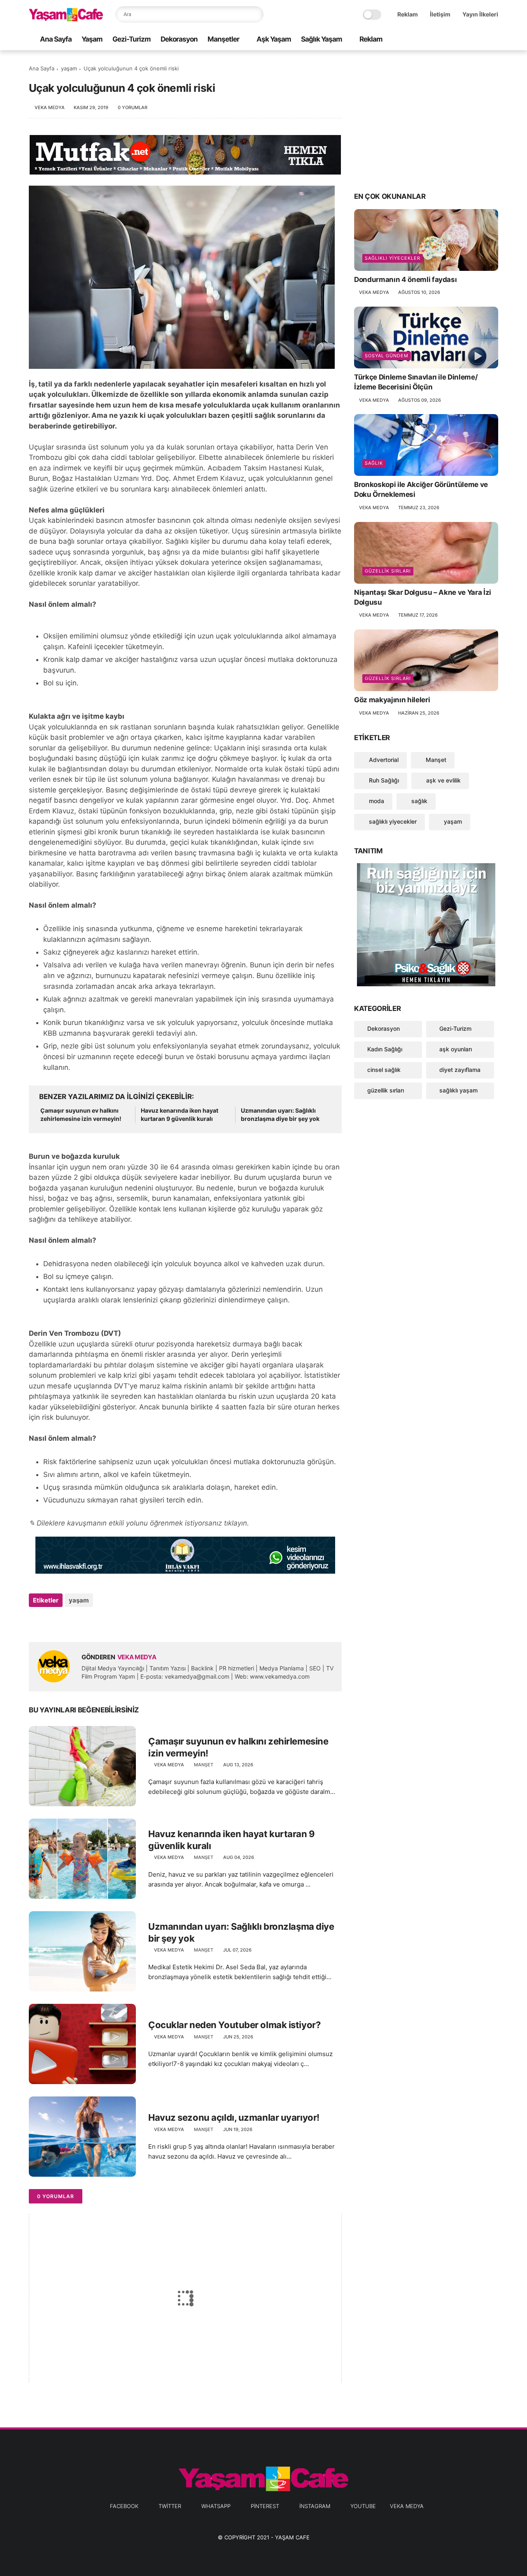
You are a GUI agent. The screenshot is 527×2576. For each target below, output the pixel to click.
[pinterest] (467, 40)
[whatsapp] (454, 40)
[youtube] (494, 40)
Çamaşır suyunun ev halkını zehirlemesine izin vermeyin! (81, 1114)
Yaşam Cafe (292, 2537)
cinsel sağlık (384, 1070)
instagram (315, 2506)
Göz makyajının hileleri (392, 700)
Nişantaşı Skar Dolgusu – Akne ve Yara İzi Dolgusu (423, 597)
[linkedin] (102, 1622)
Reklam (408, 14)
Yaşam (92, 39)
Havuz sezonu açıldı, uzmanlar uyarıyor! (234, 2117)
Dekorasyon (179, 39)
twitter (170, 2506)
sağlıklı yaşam (458, 1090)
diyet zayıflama (460, 1070)
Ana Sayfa (56, 39)
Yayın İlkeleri (480, 14)
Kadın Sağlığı (385, 1049)
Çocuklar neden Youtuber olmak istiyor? (234, 2025)
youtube (363, 2506)
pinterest (265, 2506)
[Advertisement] (426, 120)
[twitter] (441, 40)
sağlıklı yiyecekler (393, 258)
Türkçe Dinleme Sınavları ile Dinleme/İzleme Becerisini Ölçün (416, 382)
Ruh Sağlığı (383, 780)
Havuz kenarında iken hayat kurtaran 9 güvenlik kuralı (180, 1114)
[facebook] (428, 40)
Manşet (204, 1765)
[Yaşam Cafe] (66, 19)
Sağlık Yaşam (322, 39)
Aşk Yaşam (274, 39)
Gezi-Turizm (132, 39)
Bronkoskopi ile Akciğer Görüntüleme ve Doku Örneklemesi (421, 489)
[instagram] (480, 40)
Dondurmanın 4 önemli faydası (405, 279)
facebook (124, 2506)
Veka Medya (407, 2506)
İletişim (440, 14)
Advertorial (383, 760)
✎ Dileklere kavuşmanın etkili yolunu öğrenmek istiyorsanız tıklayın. (139, 1523)
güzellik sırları (388, 571)
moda (376, 801)
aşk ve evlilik (443, 780)
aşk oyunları (456, 1049)
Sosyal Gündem (387, 356)
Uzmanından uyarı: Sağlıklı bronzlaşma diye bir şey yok (280, 1114)
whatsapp (216, 2506)
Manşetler (223, 39)
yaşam (69, 68)
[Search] (255, 14)
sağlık (374, 463)
